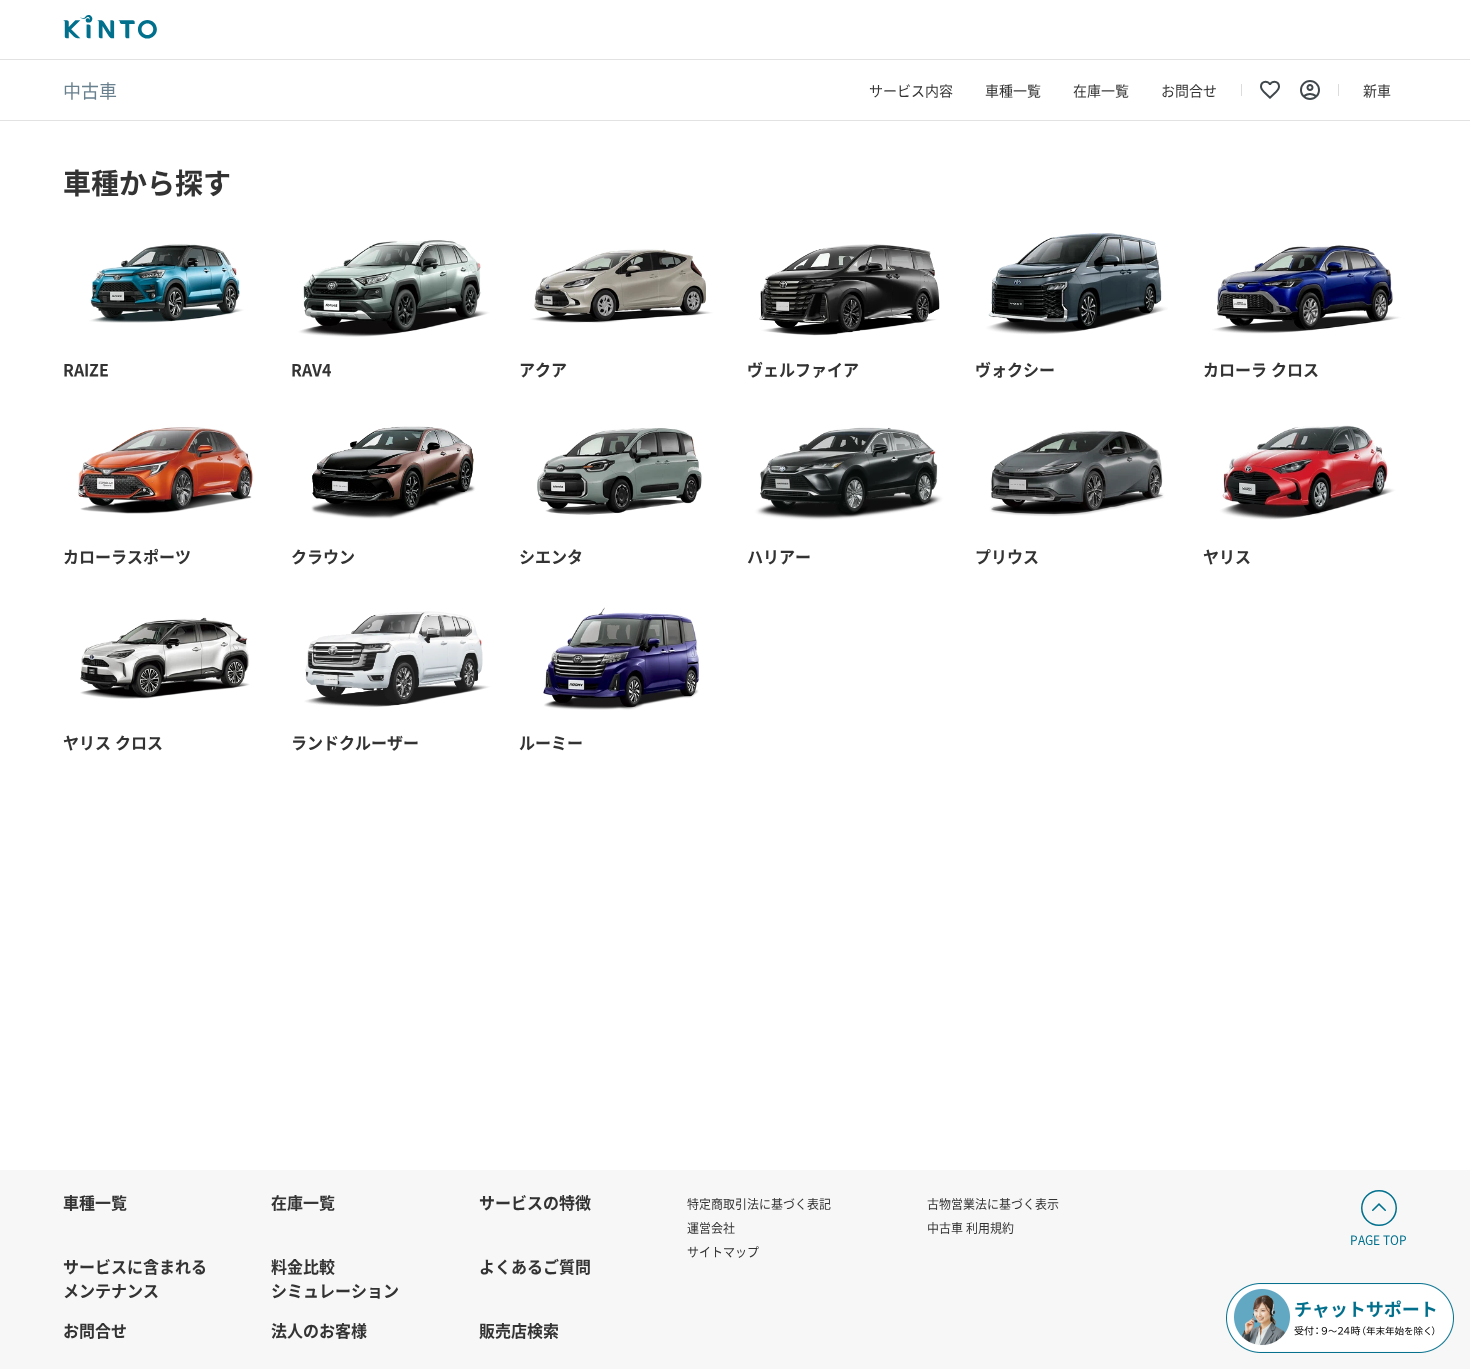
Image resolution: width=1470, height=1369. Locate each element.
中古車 (90, 90)
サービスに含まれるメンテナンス (135, 1278)
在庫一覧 (1101, 90)
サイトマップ (723, 1251)
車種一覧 (1013, 90)
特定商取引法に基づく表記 (759, 1203)
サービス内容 (911, 90)
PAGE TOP (1378, 1239)
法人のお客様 (319, 1330)
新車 (1377, 90)
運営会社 (711, 1227)
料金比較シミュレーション (335, 1278)
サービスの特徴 (535, 1202)
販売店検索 (519, 1330)
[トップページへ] (110, 29)
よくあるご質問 (535, 1266)
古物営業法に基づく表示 (993, 1203)
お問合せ (1189, 90)
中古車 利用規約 (970, 1227)
